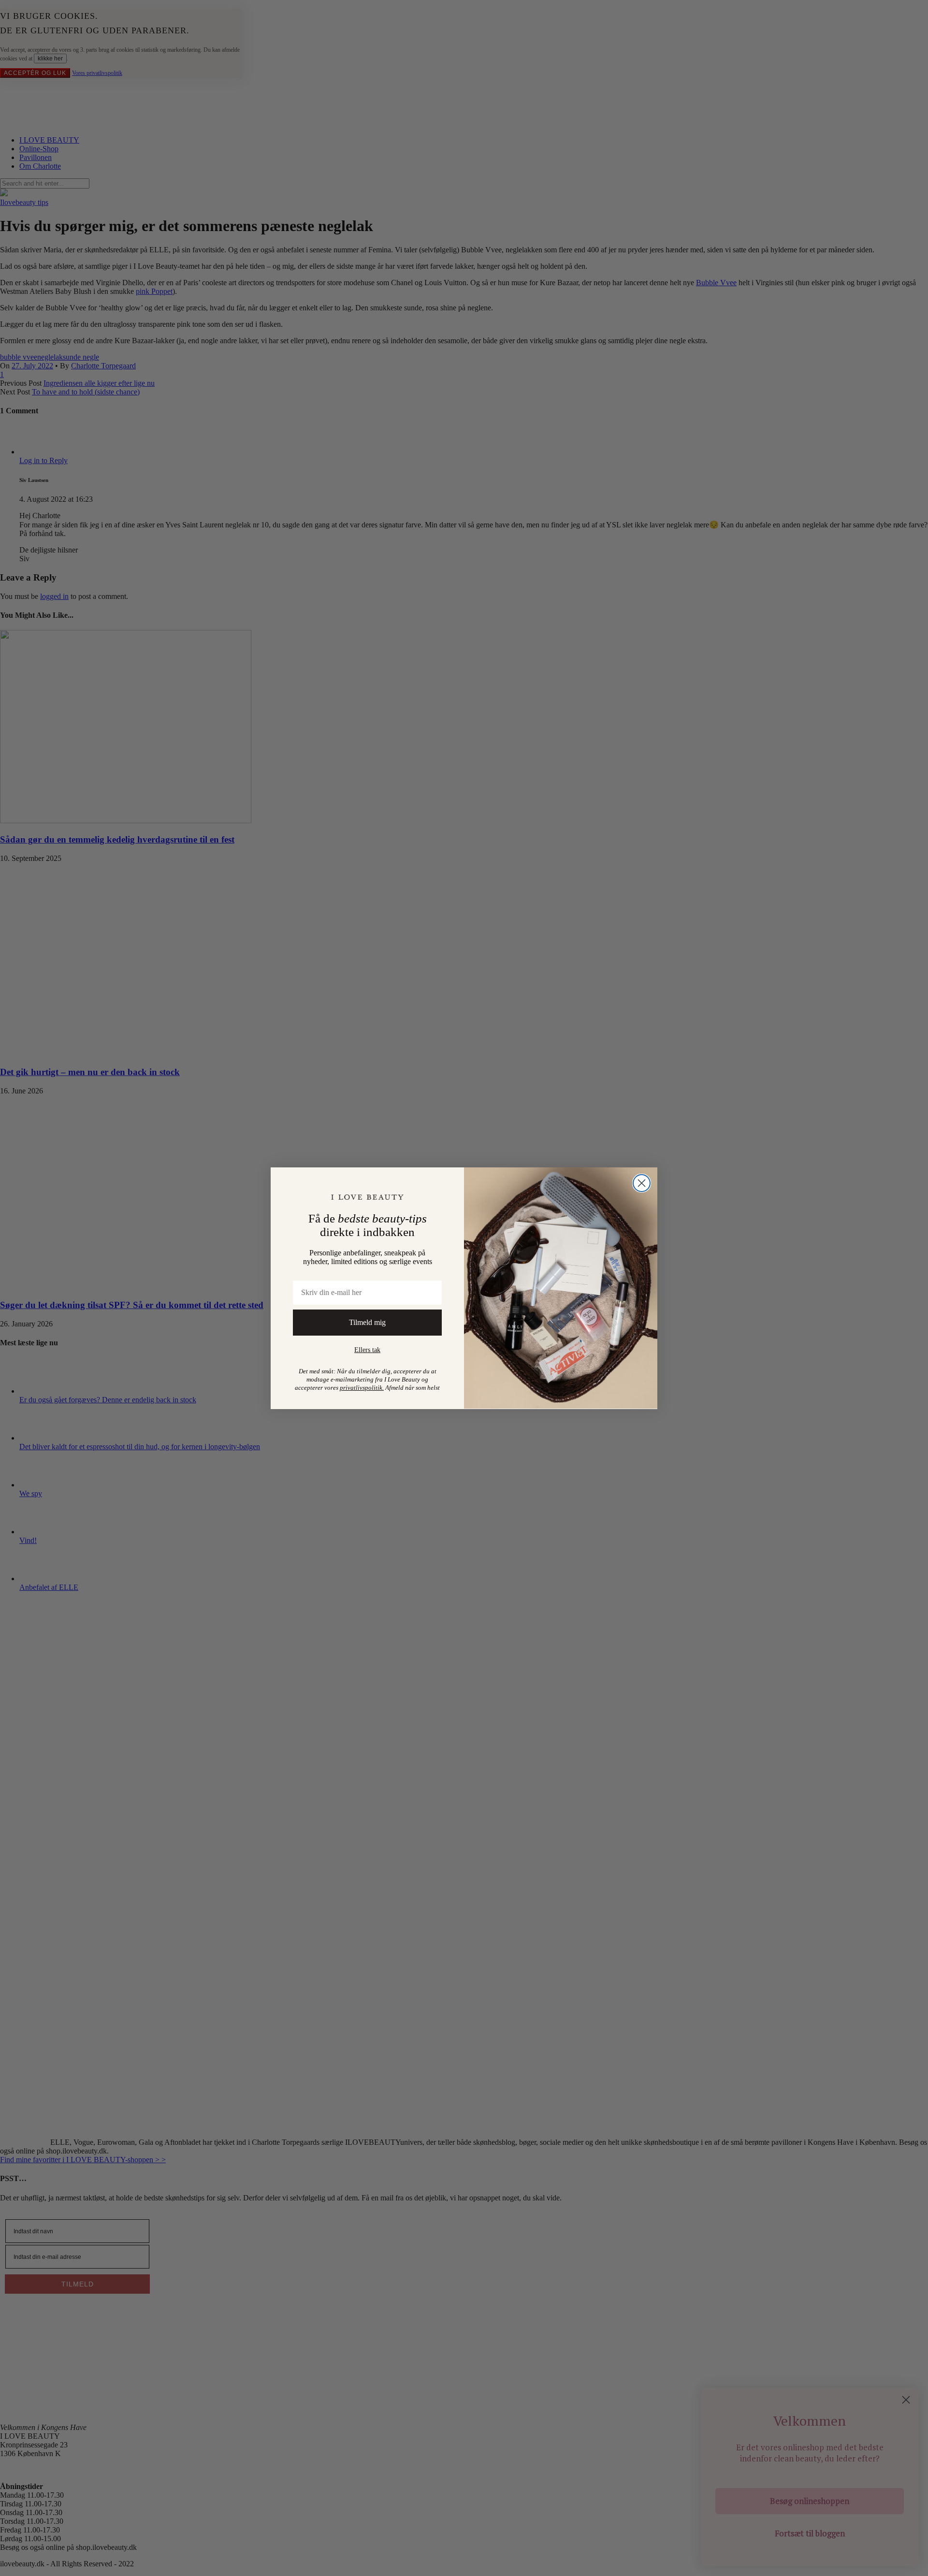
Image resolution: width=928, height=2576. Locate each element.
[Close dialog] (642, 1183)
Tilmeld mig (367, 1322)
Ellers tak (367, 1350)
